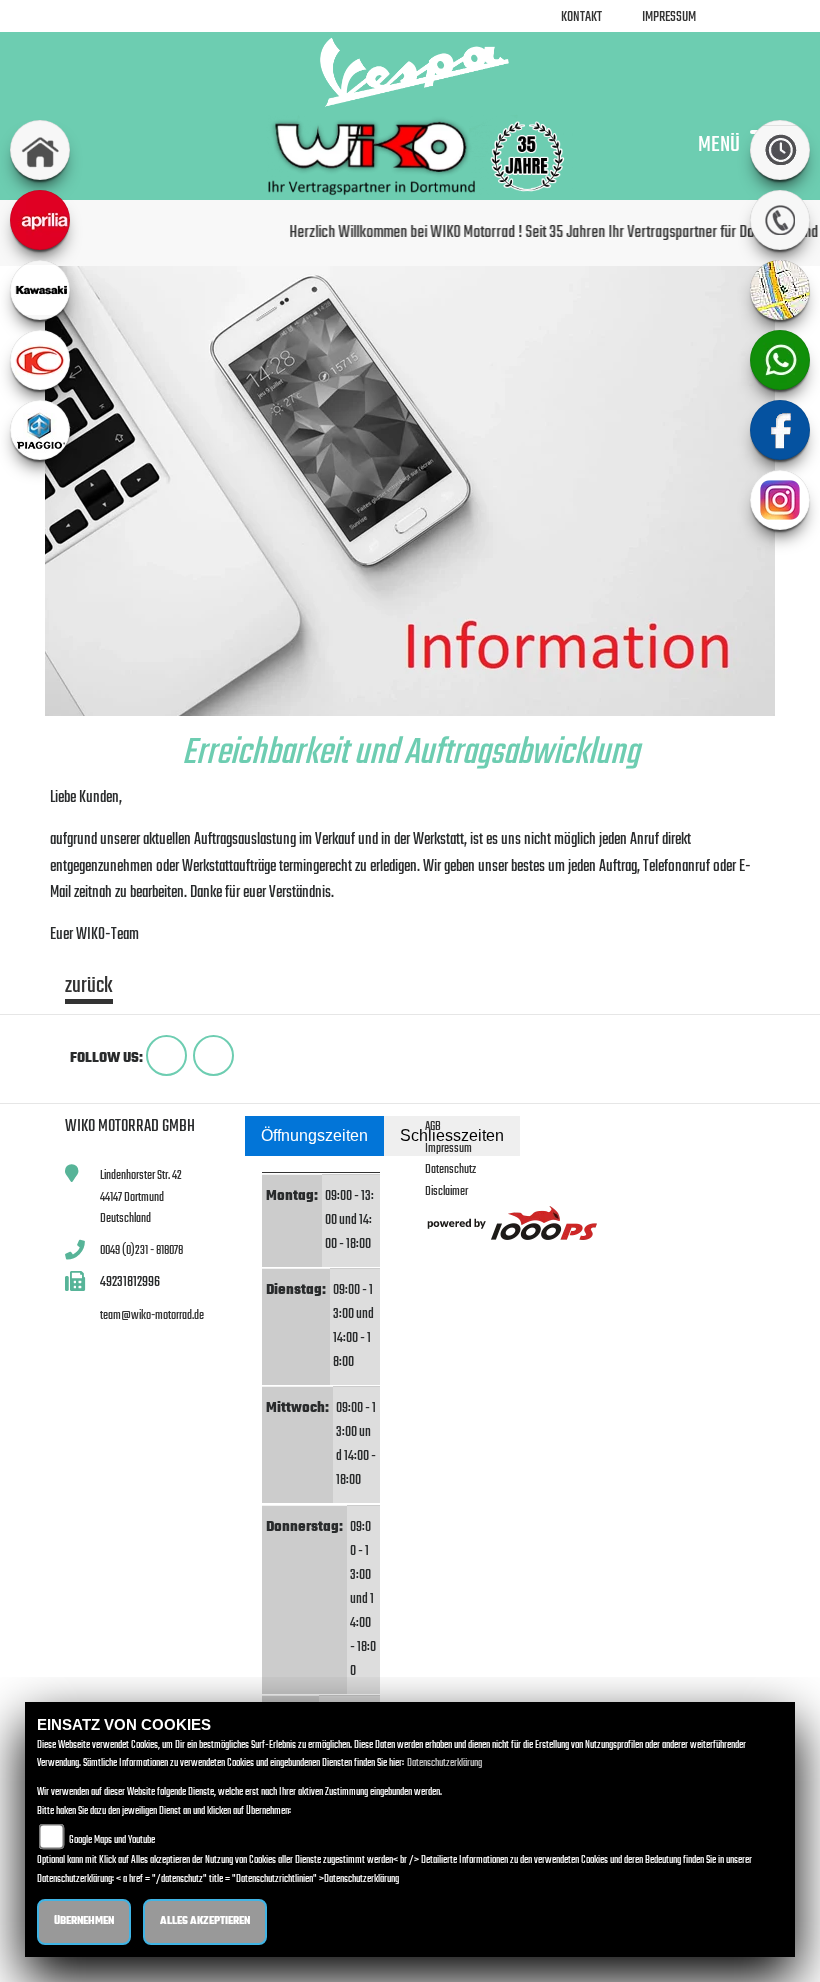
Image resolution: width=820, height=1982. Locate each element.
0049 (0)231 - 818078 (141, 1250)
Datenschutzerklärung (444, 1763)
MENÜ (719, 144)
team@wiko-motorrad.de (152, 1315)
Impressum (669, 17)
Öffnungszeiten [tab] (314, 1135)
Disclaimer (446, 1191)
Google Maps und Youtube (112, 1840)
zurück (89, 989)
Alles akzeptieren (205, 1921)
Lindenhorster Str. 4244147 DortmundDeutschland (141, 1197)
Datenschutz (450, 1169)
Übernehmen (84, 1921)
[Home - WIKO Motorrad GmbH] (410, 72)
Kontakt (581, 17)
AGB (433, 1126)
